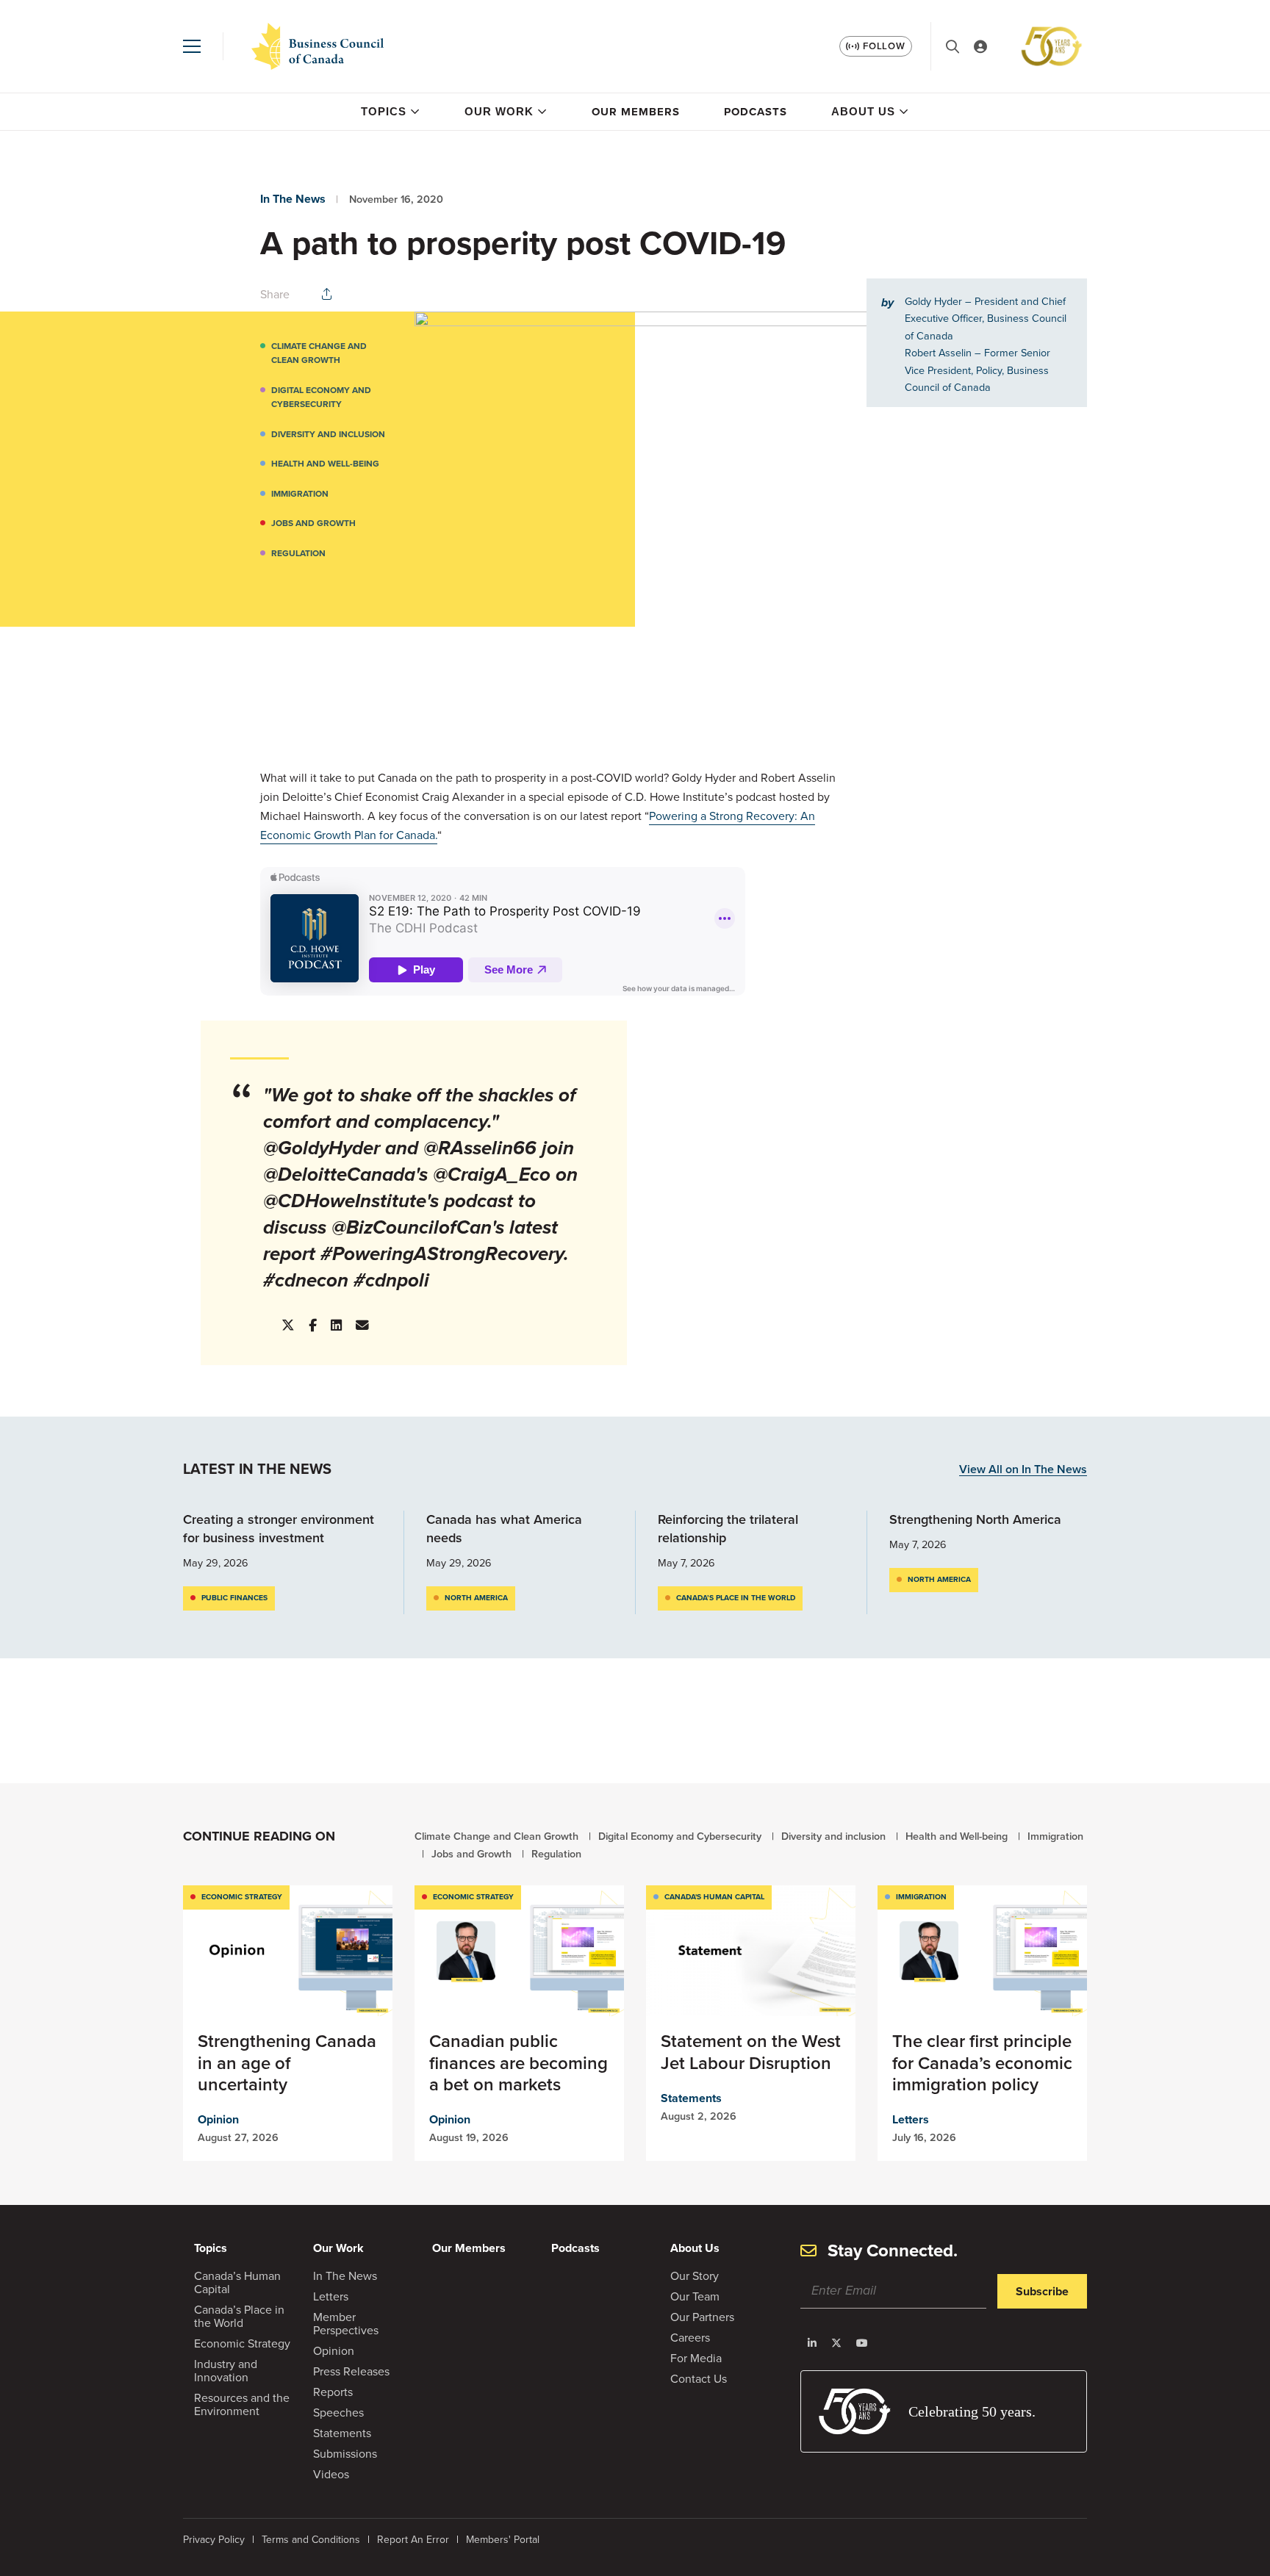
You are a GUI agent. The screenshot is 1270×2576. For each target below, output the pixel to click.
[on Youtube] (862, 2343)
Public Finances (234, 1598)
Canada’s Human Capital (237, 2282)
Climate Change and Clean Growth (319, 353)
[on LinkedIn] (812, 2343)
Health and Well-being (325, 464)
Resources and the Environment (242, 2404)
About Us (863, 111)
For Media (696, 2358)
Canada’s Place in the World (736, 1598)
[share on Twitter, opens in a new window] (288, 1326)
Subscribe (1042, 2291)
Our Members (636, 112)
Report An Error (413, 2540)
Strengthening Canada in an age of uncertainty (287, 2062)
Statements (691, 2098)
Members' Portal (503, 2540)
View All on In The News (1023, 1470)
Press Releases (351, 2371)
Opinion (218, 2119)
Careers (690, 2338)
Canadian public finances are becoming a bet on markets (519, 2062)
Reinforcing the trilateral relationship (728, 1529)
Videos (331, 2474)
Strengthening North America (975, 1519)
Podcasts (756, 112)
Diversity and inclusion (328, 434)
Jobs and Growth (313, 523)
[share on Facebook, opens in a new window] (313, 1325)
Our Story (695, 2276)
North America (476, 1598)
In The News (293, 199)
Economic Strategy (242, 1897)
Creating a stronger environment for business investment (279, 1529)
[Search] (952, 47)
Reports (333, 2392)
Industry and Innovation (226, 2371)
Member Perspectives (346, 2324)
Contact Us (699, 2379)
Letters (911, 2119)
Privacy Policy (214, 2540)
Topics (384, 111)
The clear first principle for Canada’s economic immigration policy (982, 2062)
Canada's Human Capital (714, 1897)
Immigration (300, 494)
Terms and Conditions (311, 2540)
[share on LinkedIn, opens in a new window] (336, 1325)
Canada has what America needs (504, 1529)
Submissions (345, 2454)
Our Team (695, 2296)
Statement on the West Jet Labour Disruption (751, 2052)
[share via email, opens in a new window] (362, 1325)
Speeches (338, 2413)
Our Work (499, 111)
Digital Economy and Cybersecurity (321, 397)
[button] (192, 46)
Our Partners (702, 2317)
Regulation (298, 553)
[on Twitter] (836, 2343)
